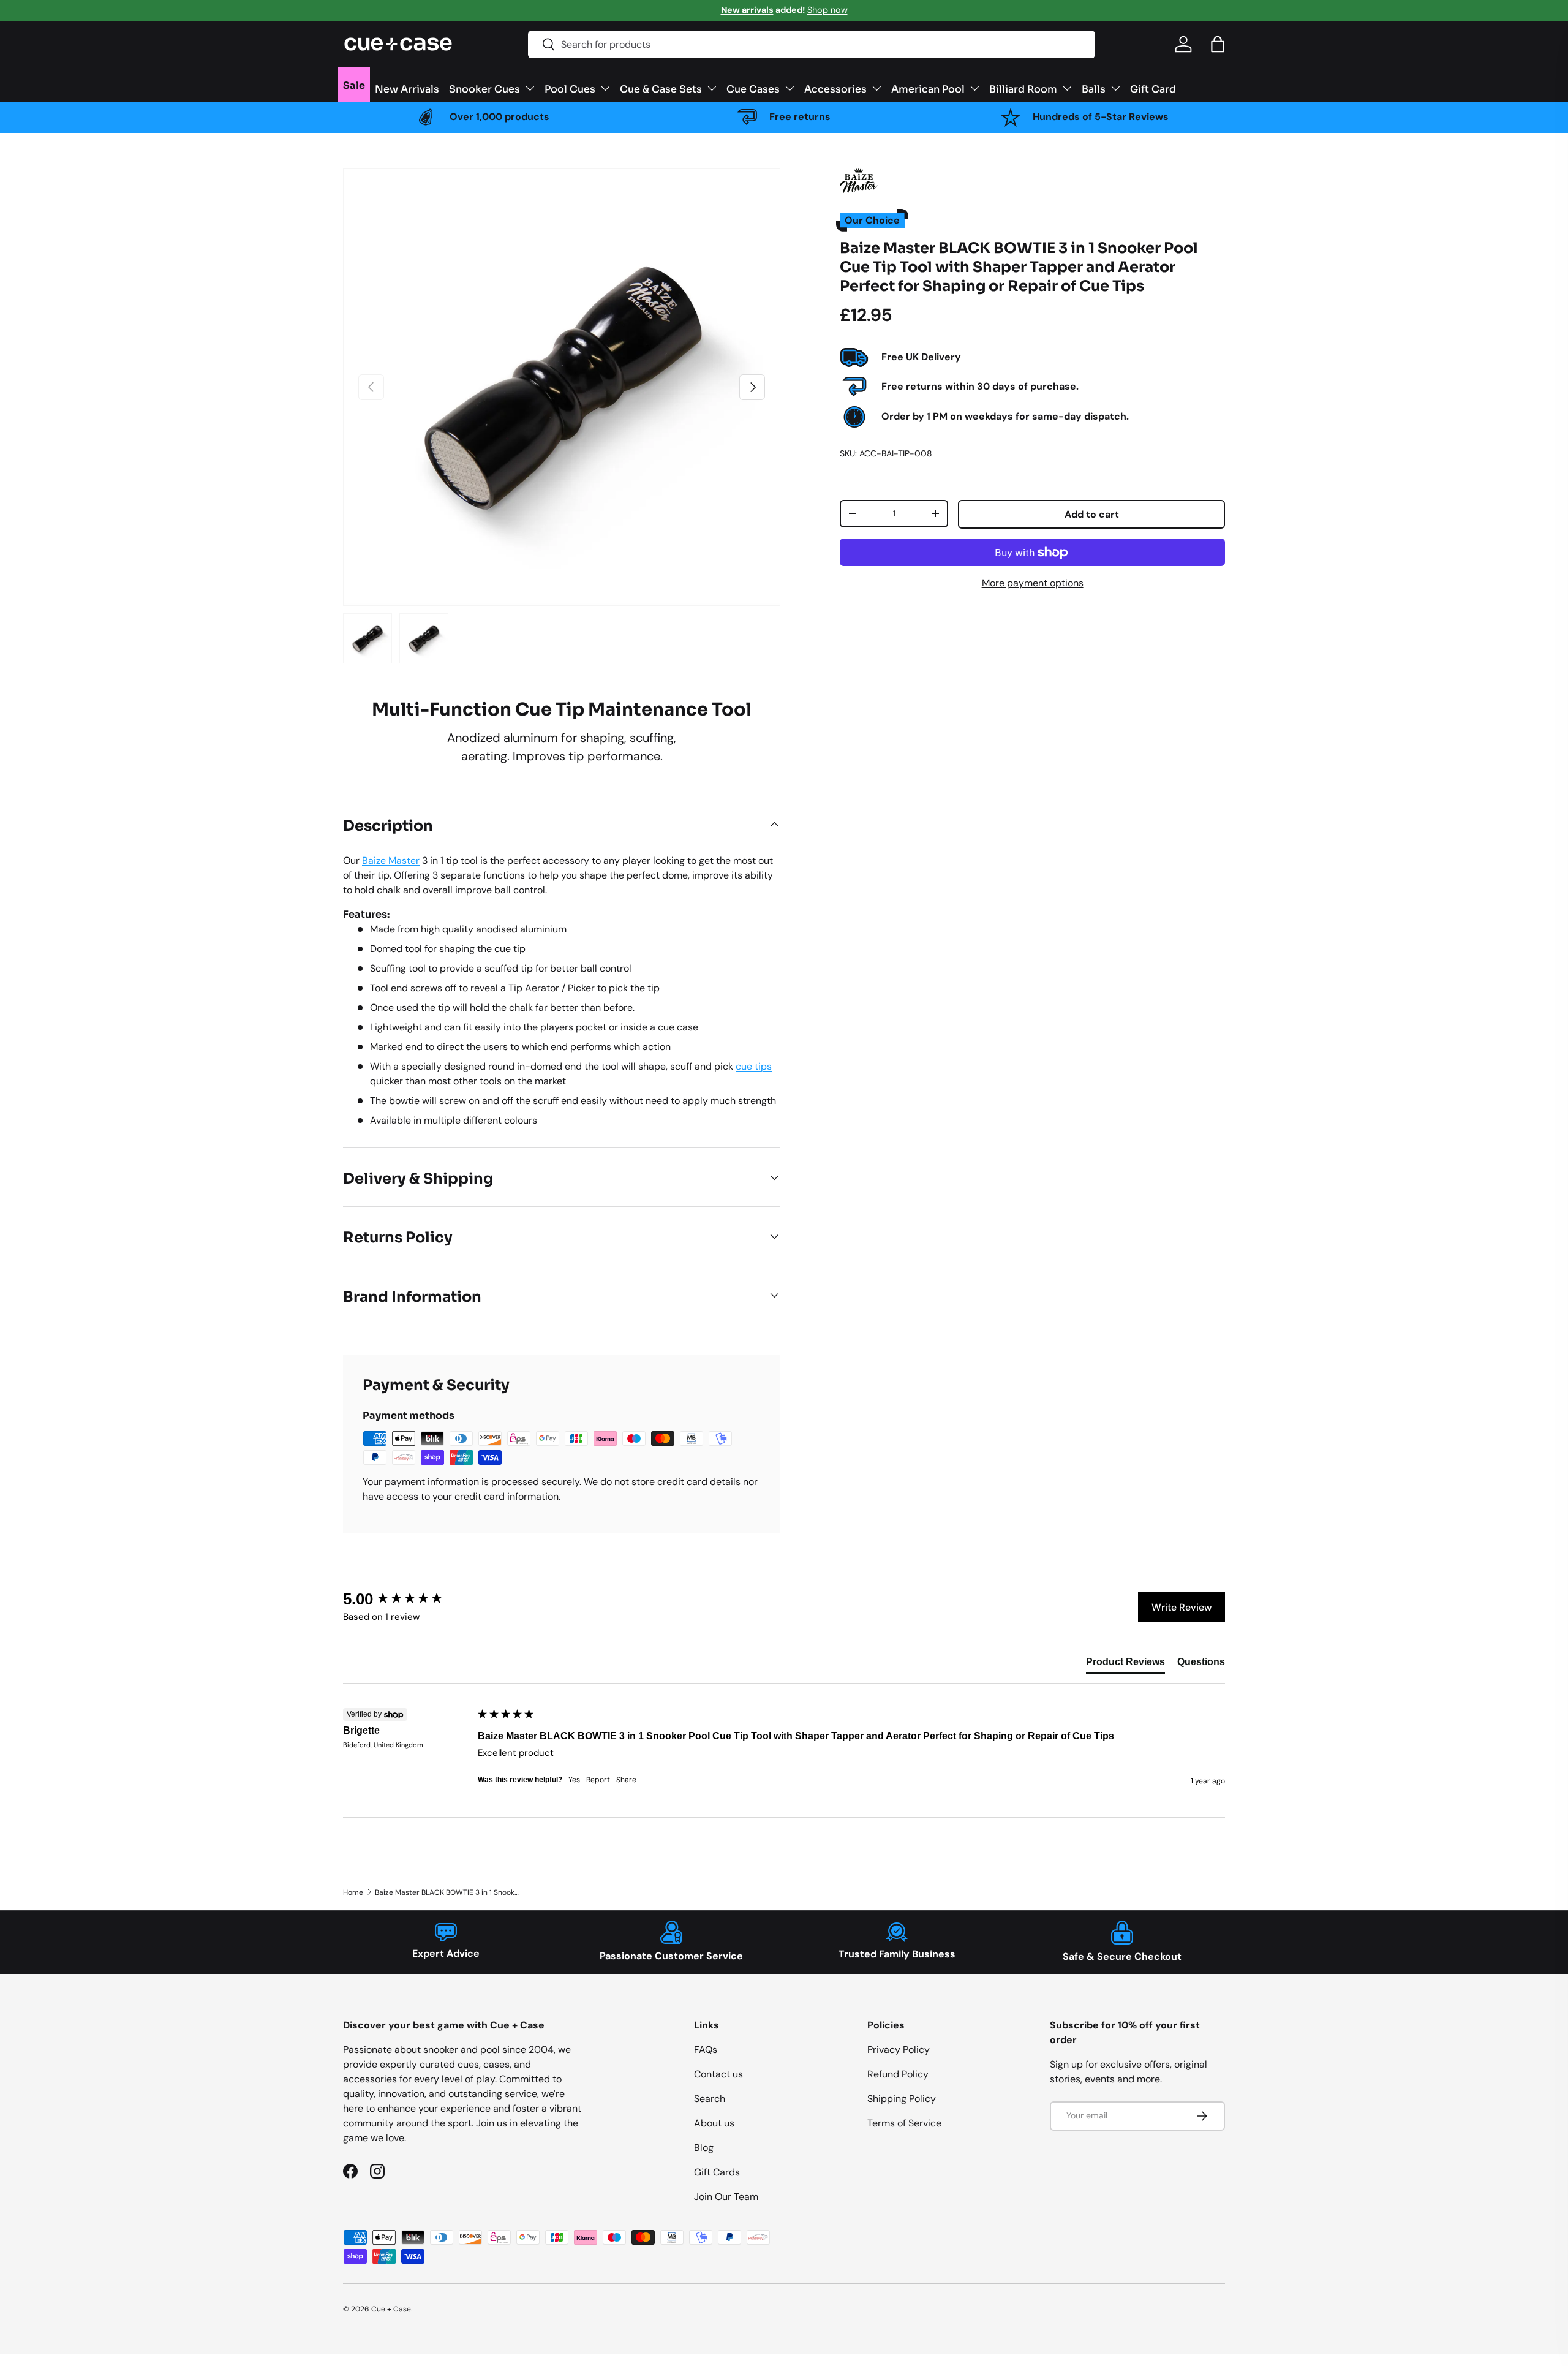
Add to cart (1092, 514)
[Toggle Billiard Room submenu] (1067, 88)
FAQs (706, 2050)
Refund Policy (898, 2074)
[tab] (1125, 1665)
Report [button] (598, 1780)
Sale (354, 85)
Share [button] (626, 1780)
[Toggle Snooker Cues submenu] (530, 88)
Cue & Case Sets (661, 88)
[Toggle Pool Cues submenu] (605, 88)
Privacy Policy (899, 2050)
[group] (407, 1599)
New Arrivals (407, 88)
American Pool (928, 88)
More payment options (1033, 583)
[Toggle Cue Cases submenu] (790, 88)
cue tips (754, 1066)
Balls (1094, 88)
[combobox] (812, 44)
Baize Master (391, 860)
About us (714, 2123)
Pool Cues (570, 88)
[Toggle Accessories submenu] (876, 88)
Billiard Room (1023, 88)
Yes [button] (574, 1780)
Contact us (718, 2074)
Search (710, 2099)
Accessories (835, 88)
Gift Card (1153, 88)
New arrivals (747, 10)
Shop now (827, 10)
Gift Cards (717, 2172)
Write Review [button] (1182, 1607)
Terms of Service (904, 2123)
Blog (704, 2148)
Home (353, 1892)
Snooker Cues (484, 88)
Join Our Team (726, 2197)
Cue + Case (391, 2309)
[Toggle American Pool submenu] (974, 88)
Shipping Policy (902, 2099)
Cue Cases (753, 88)
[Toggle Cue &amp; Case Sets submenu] (712, 88)
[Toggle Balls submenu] (1115, 88)
